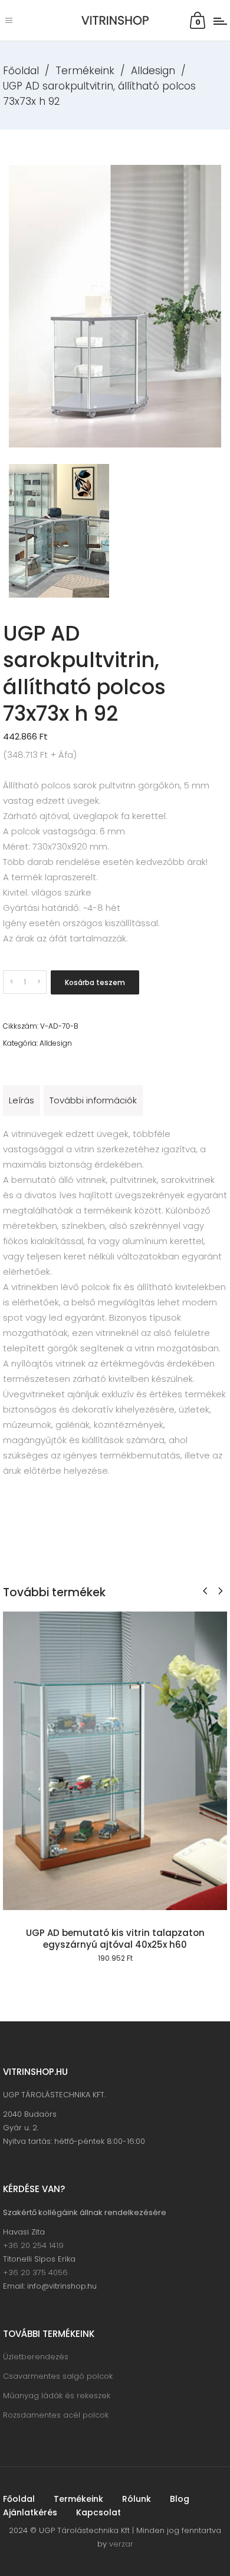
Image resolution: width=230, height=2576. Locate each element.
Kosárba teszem (95, 982)
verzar (121, 2544)
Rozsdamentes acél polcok (56, 2415)
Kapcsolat (98, 2512)
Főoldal (21, 71)
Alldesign (153, 71)
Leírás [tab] (22, 1100)
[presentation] (205, 1591)
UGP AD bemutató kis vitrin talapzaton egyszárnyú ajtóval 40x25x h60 (115, 1939)
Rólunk (137, 2499)
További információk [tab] (93, 1100)
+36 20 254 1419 (33, 2245)
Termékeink (85, 71)
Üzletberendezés (36, 2357)
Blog (180, 2499)
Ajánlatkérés (30, 2512)
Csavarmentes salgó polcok (58, 2376)
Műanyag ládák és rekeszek (57, 2396)
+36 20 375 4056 (35, 2272)
